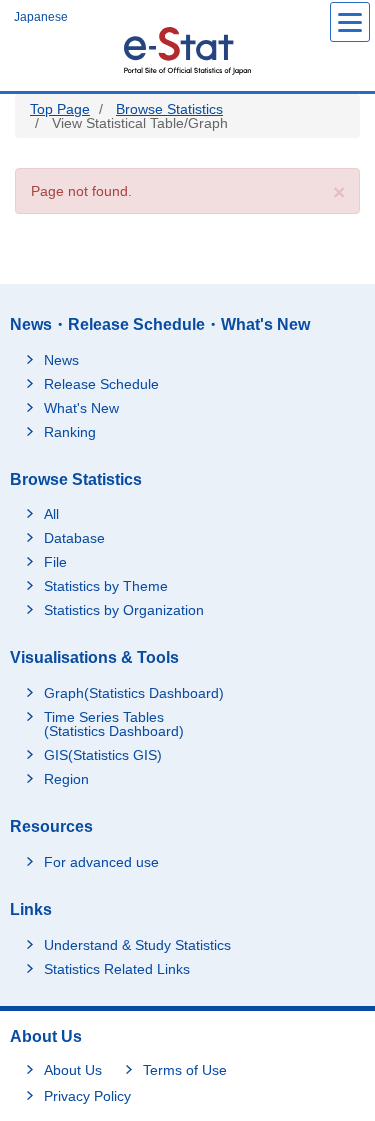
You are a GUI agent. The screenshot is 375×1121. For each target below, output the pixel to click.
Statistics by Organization (124, 610)
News (61, 360)
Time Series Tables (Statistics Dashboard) (114, 724)
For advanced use (101, 862)
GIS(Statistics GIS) (103, 755)
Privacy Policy (87, 1096)
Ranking (70, 432)
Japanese (41, 17)
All (51, 514)
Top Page (60, 109)
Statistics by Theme (106, 586)
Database (74, 538)
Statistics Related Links (117, 969)
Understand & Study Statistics (137, 945)
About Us (73, 1070)
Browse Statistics (169, 109)
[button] (339, 192)
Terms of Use (185, 1070)
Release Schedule (101, 384)
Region (66, 779)
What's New (81, 408)
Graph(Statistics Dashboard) (134, 693)
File (55, 562)
